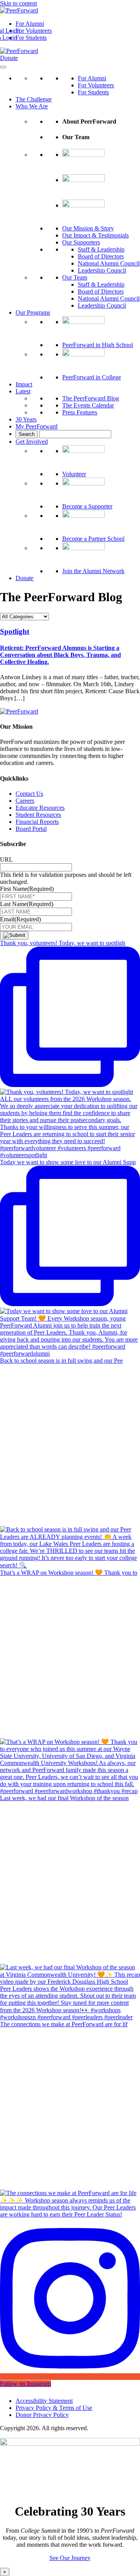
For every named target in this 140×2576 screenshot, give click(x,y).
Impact (24, 384)
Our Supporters (81, 242)
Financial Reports (37, 822)
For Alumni (30, 24)
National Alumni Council (109, 263)
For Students (31, 38)
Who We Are (32, 106)
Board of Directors (101, 256)
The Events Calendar (88, 405)
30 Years (26, 419)
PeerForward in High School (98, 345)
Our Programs (33, 312)
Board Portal (31, 829)
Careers (25, 801)
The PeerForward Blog (91, 398)
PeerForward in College (92, 377)
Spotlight (15, 631)
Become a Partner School (93, 539)
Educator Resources (40, 808)
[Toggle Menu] (3, 67)
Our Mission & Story (88, 228)
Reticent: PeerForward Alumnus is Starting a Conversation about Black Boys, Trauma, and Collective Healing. (60, 655)
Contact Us (29, 794)
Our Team (75, 277)
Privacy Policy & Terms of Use (54, 2408)
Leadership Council (102, 270)
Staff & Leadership (101, 249)
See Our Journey (70, 2558)
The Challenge (34, 99)
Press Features (80, 412)
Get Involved (32, 442)
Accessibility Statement (44, 2401)
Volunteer (74, 474)
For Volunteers (34, 31)
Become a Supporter (87, 506)
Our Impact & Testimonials (95, 235)
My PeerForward (37, 426)
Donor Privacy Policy (42, 2415)
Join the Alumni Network (93, 571)
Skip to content (18, 3)
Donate (9, 58)
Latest (23, 391)
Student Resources (38, 815)
